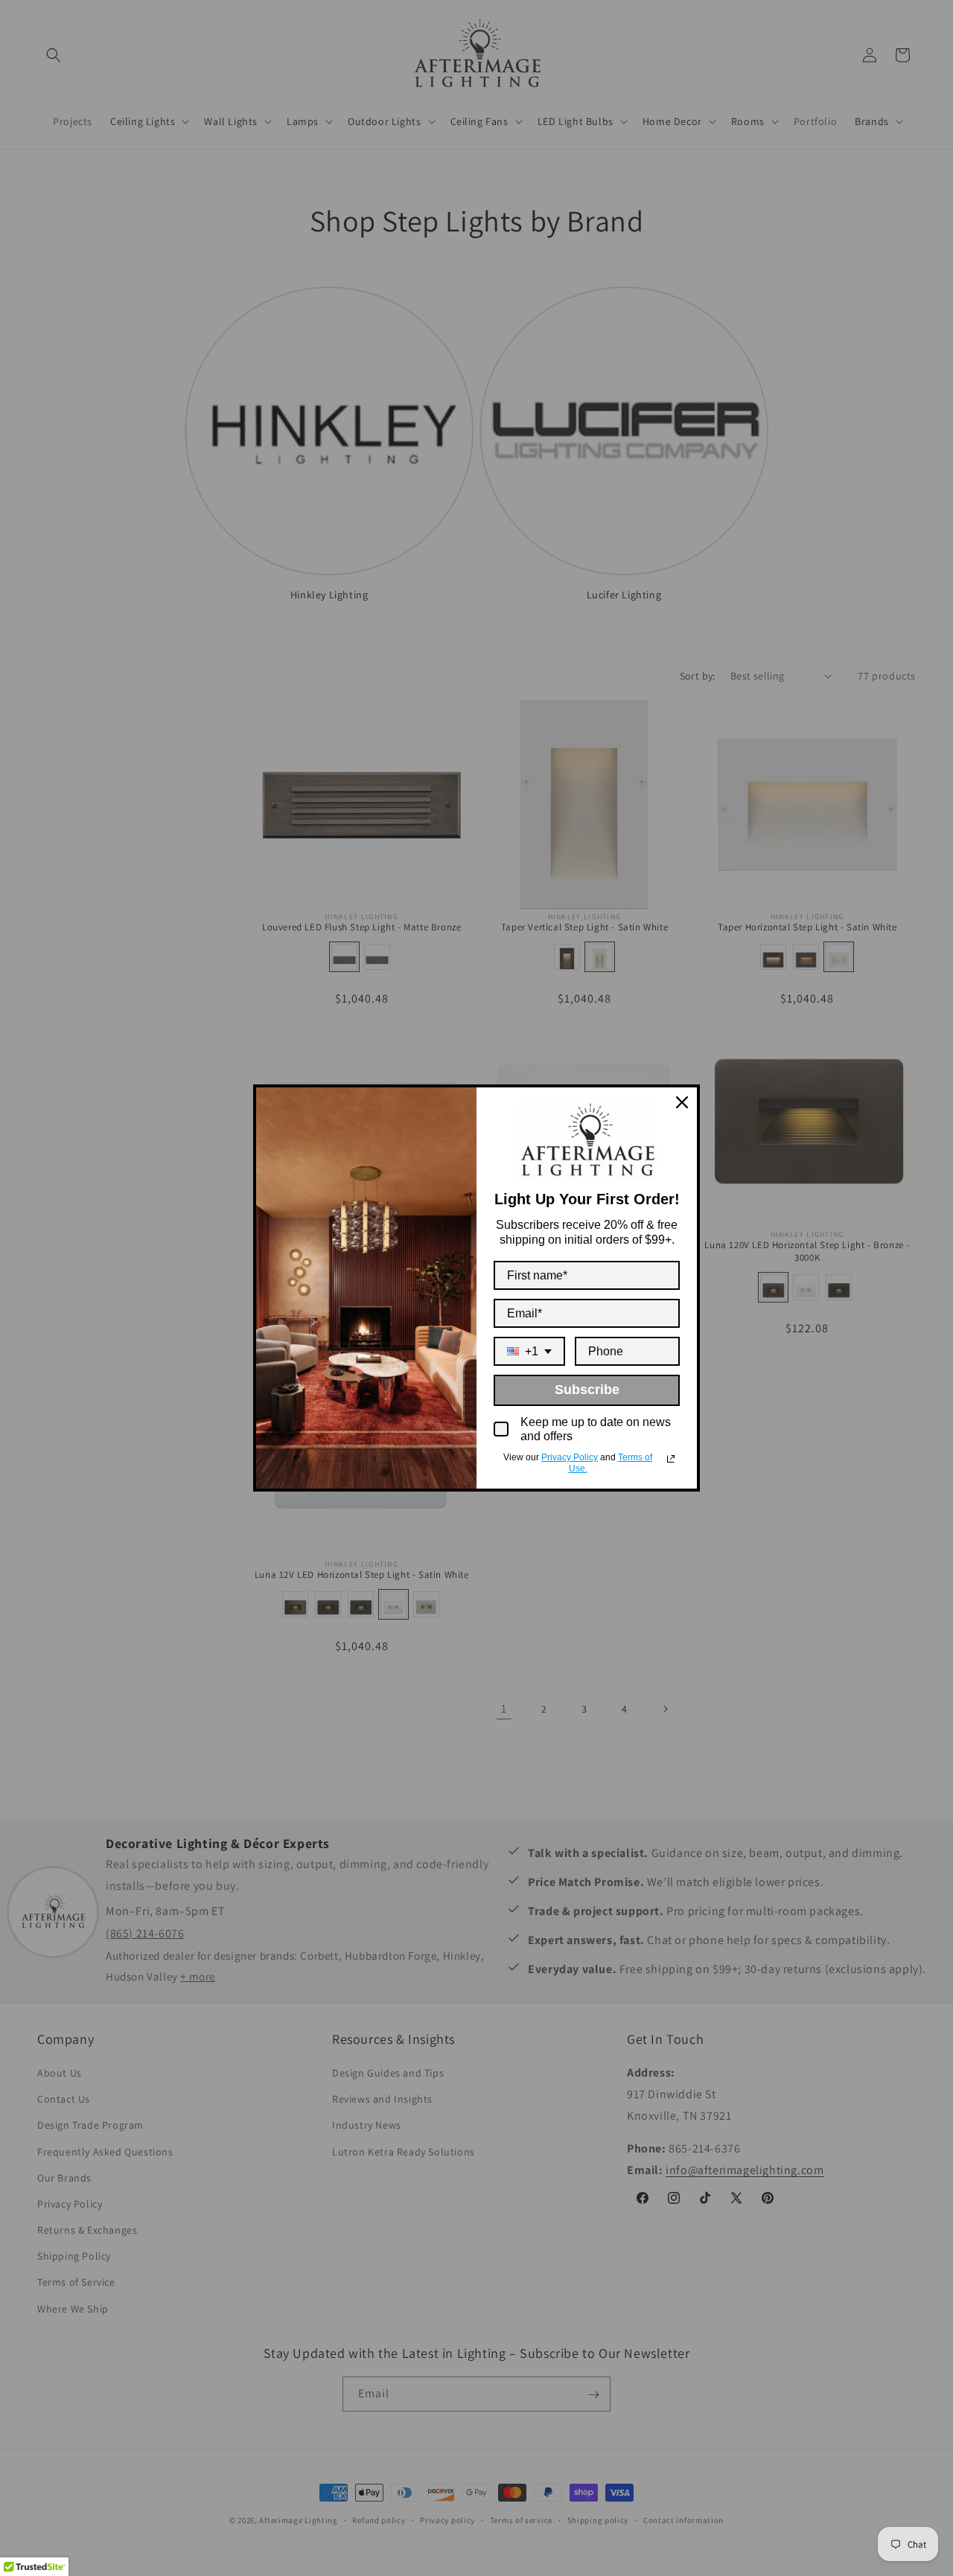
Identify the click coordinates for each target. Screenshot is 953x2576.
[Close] (682, 1102)
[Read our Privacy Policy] (671, 1459)
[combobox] (529, 1351)
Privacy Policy (570, 1457)
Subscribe (587, 1390)
